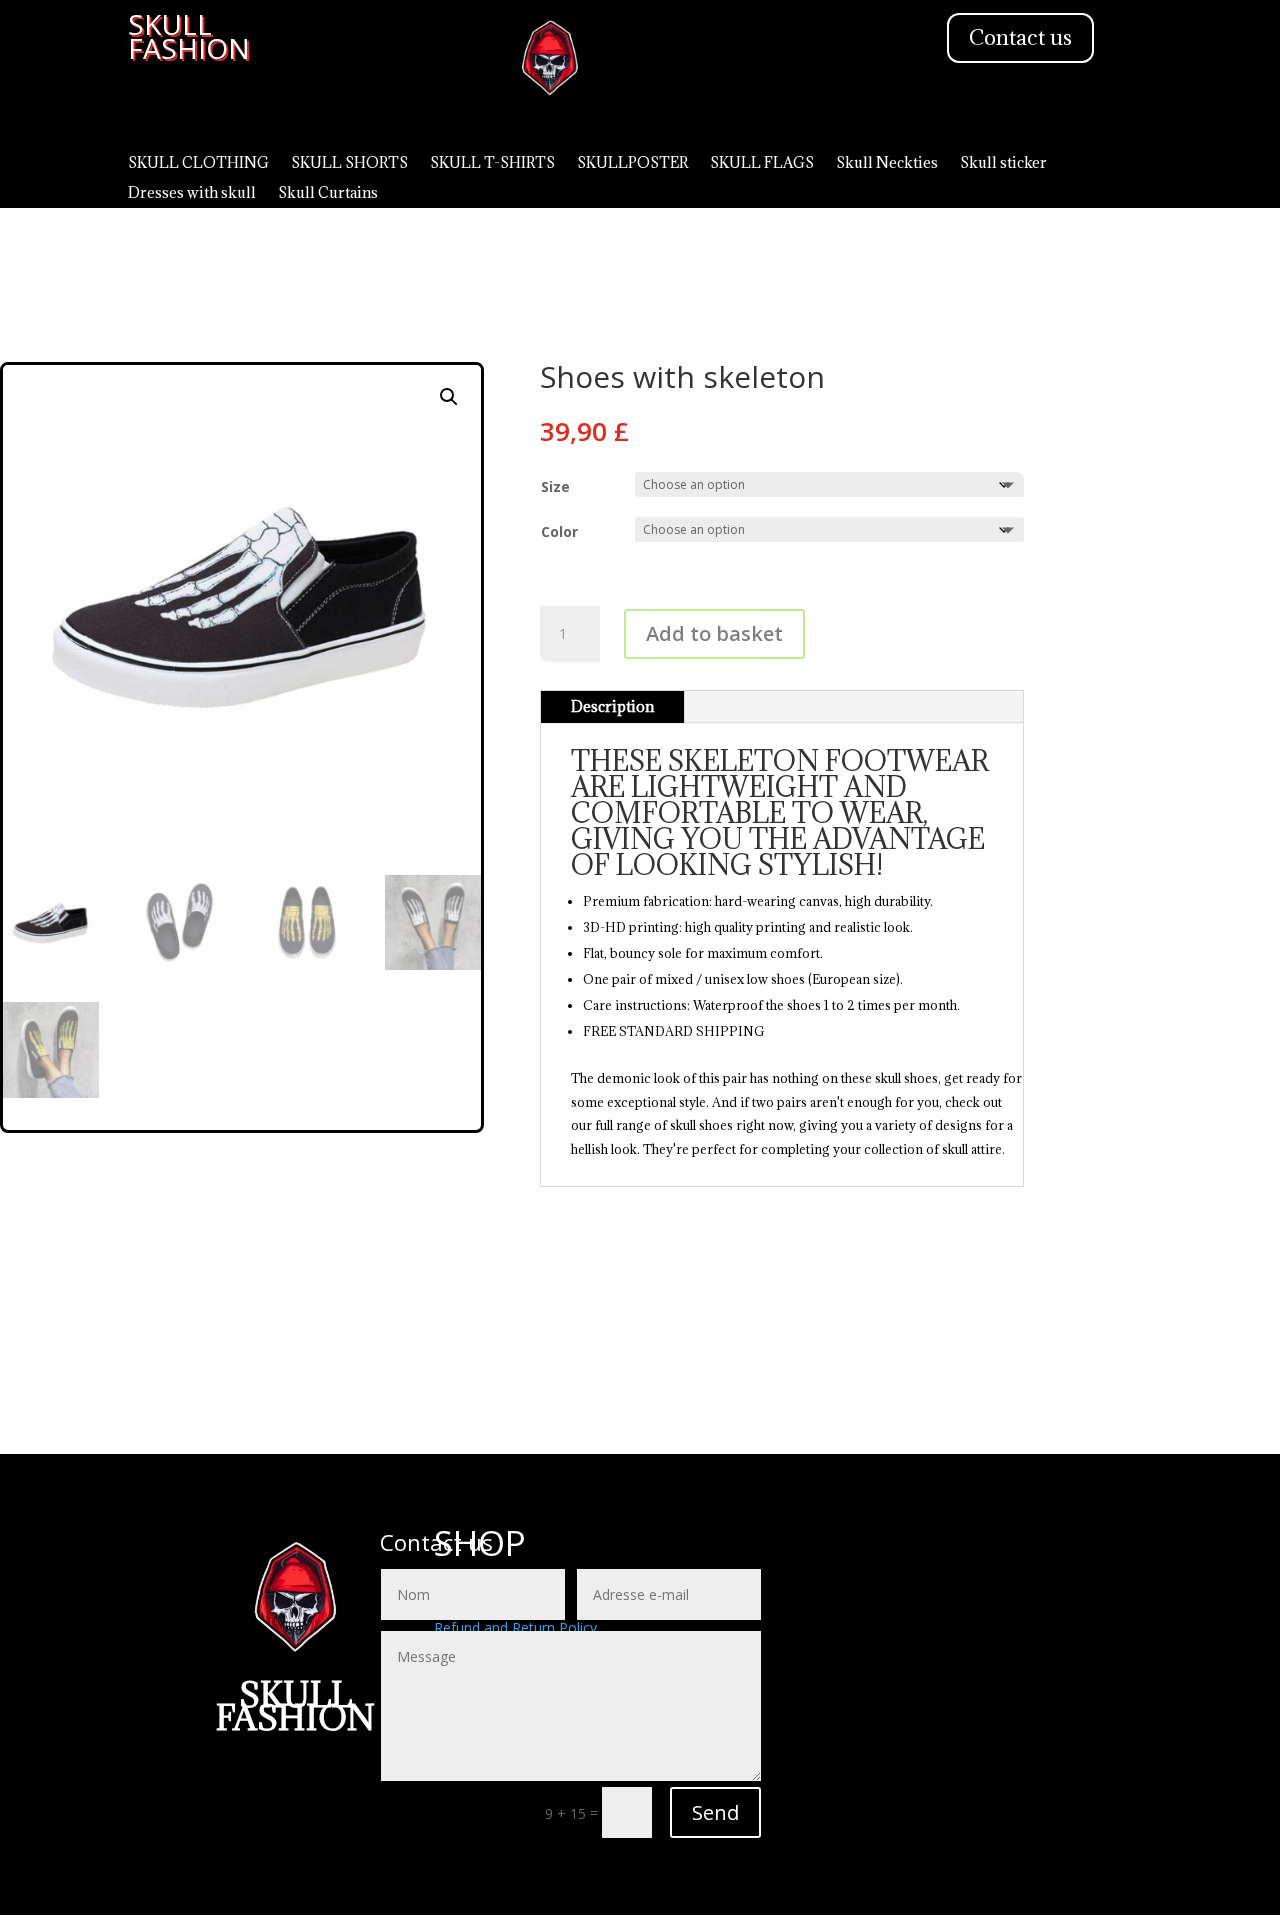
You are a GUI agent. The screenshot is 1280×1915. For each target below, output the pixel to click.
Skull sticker (1003, 164)
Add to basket (714, 633)
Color (559, 531)
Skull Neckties (887, 164)
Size (555, 486)
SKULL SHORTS (349, 164)
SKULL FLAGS (762, 164)
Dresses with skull (192, 194)
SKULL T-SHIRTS (492, 164)
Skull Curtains (328, 194)
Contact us (1020, 37)
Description (612, 706)
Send (715, 1812)
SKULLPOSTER (632, 164)
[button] (449, 397)
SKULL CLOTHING (198, 164)
